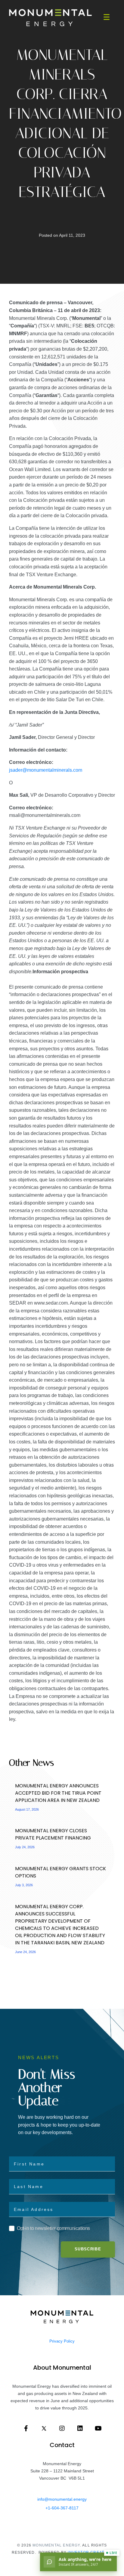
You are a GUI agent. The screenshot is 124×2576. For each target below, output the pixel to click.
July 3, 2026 (24, 1885)
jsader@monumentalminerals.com (46, 770)
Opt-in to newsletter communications (53, 2228)
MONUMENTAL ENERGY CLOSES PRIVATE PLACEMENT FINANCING (54, 1834)
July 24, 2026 (25, 1847)
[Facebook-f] (26, 2428)
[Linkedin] (80, 2428)
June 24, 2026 (25, 1952)
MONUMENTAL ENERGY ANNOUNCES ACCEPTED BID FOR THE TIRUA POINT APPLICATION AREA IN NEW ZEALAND (58, 1793)
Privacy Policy (62, 2341)
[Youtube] (98, 2428)
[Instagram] (62, 2428)
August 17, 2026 (27, 1809)
